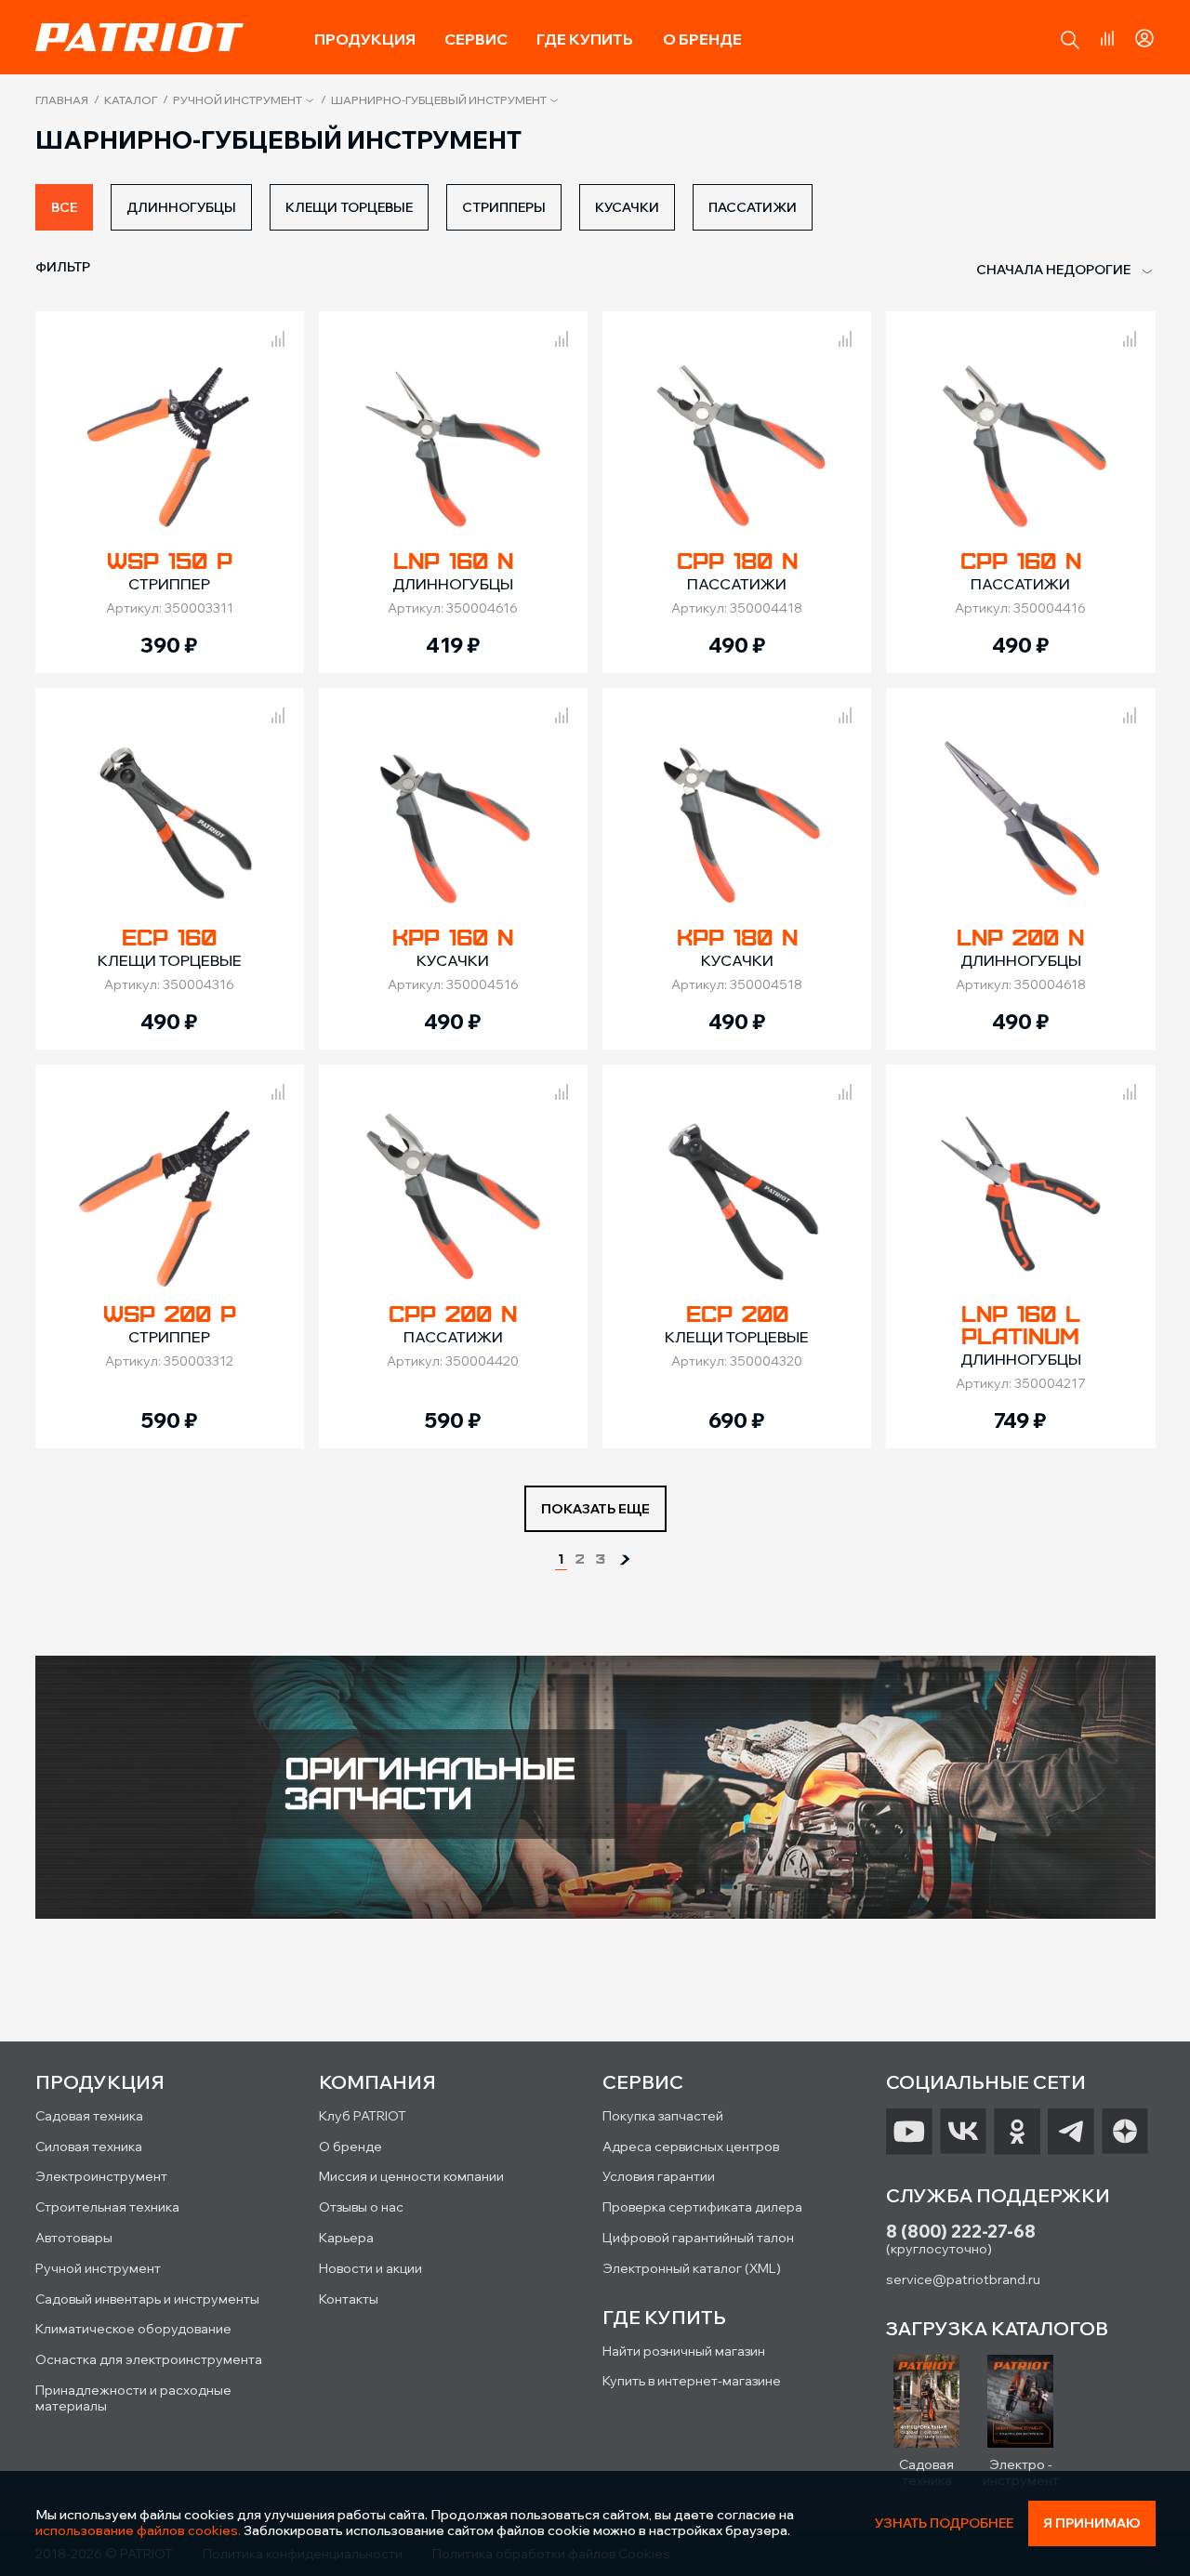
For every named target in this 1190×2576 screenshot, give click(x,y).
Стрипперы (504, 207)
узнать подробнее (944, 2523)
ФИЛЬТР (63, 267)
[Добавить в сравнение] (278, 336)
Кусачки (627, 207)
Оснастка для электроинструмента (149, 2359)
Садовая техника (89, 2116)
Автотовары (74, 2238)
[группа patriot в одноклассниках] (1017, 2132)
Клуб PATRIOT (363, 2116)
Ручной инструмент (238, 100)
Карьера (346, 2238)
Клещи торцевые (349, 207)
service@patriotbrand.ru (963, 2279)
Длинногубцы (181, 207)
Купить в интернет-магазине (692, 2381)
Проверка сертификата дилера (702, 2207)
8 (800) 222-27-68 (961, 2232)
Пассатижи (753, 207)
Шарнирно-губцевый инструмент (439, 100)
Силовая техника (89, 2147)
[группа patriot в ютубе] (909, 2132)
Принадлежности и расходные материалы (133, 2398)
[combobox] (1053, 271)
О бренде (702, 39)
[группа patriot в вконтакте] (963, 2132)
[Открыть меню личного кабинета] (1144, 35)
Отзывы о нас (361, 2207)
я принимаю (1092, 2523)
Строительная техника (107, 2207)
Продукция (365, 39)
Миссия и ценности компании (411, 2176)
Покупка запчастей (663, 2116)
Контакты (349, 2299)
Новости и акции (370, 2268)
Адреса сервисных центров (691, 2147)
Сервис (476, 39)
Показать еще (595, 1509)
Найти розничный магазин (684, 2351)
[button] (1070, 40)
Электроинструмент (101, 2176)
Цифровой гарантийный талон (698, 2238)
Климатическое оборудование (133, 2329)
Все (64, 207)
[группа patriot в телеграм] (1071, 2132)
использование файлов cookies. (138, 2530)
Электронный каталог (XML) (692, 2268)
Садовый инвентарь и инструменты (147, 2299)
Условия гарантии (659, 2176)
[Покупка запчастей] (595, 1789)
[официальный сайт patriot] (139, 37)
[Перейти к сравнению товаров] (1107, 38)
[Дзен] (1125, 2132)
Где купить (585, 39)
